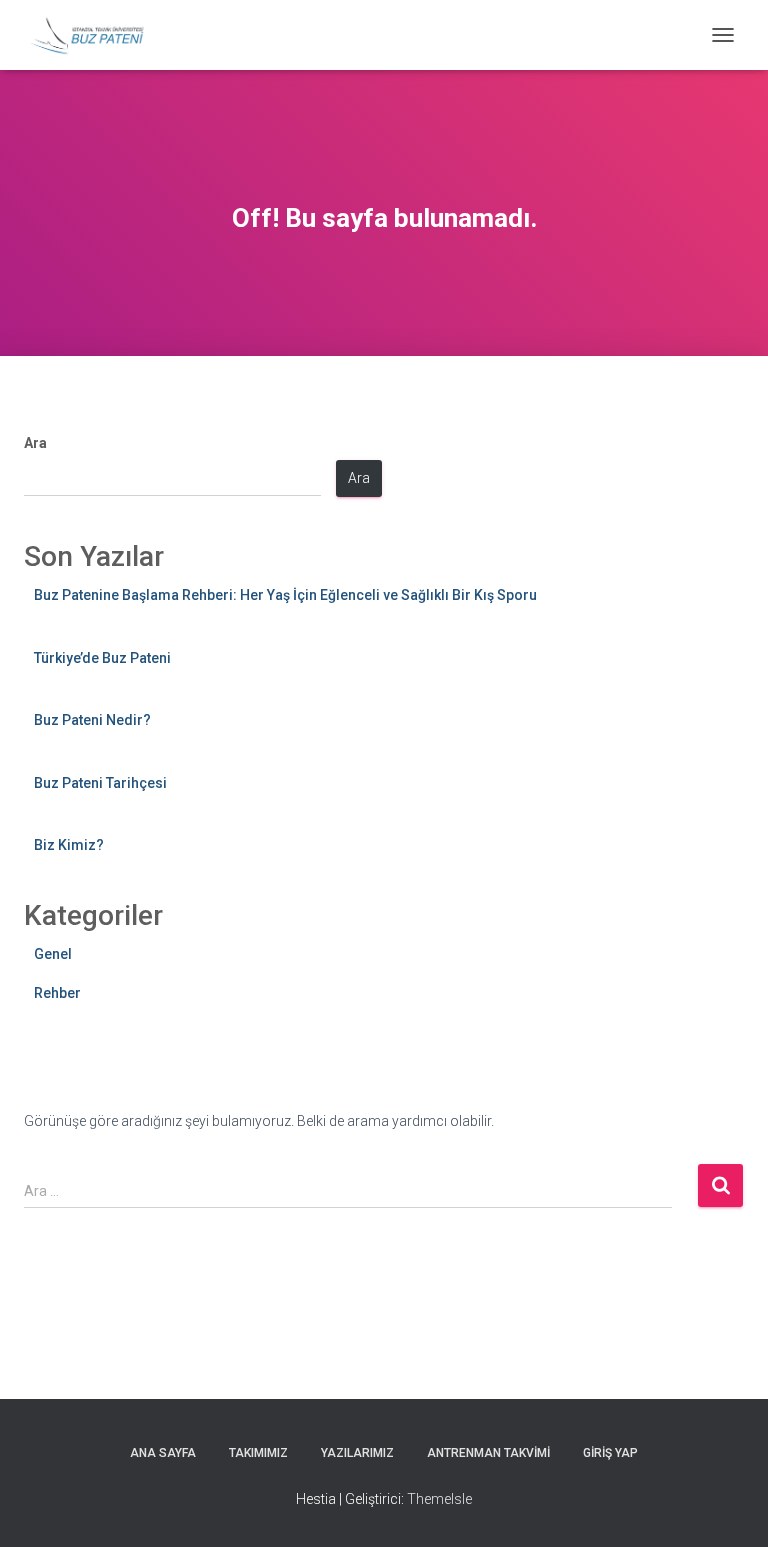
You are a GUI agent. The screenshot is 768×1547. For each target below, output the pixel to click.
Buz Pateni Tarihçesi (100, 783)
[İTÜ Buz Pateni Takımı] (94, 35)
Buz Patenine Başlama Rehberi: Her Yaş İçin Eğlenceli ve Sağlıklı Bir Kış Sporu (285, 595)
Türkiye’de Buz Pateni (102, 658)
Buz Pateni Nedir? (92, 720)
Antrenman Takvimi (488, 1453)
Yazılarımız (357, 1453)
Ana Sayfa (163, 1453)
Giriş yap (610, 1453)
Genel (53, 954)
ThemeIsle (439, 1499)
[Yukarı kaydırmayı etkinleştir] (728, 1507)
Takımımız (258, 1453)
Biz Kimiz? (69, 845)
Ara (35, 443)
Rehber (57, 993)
